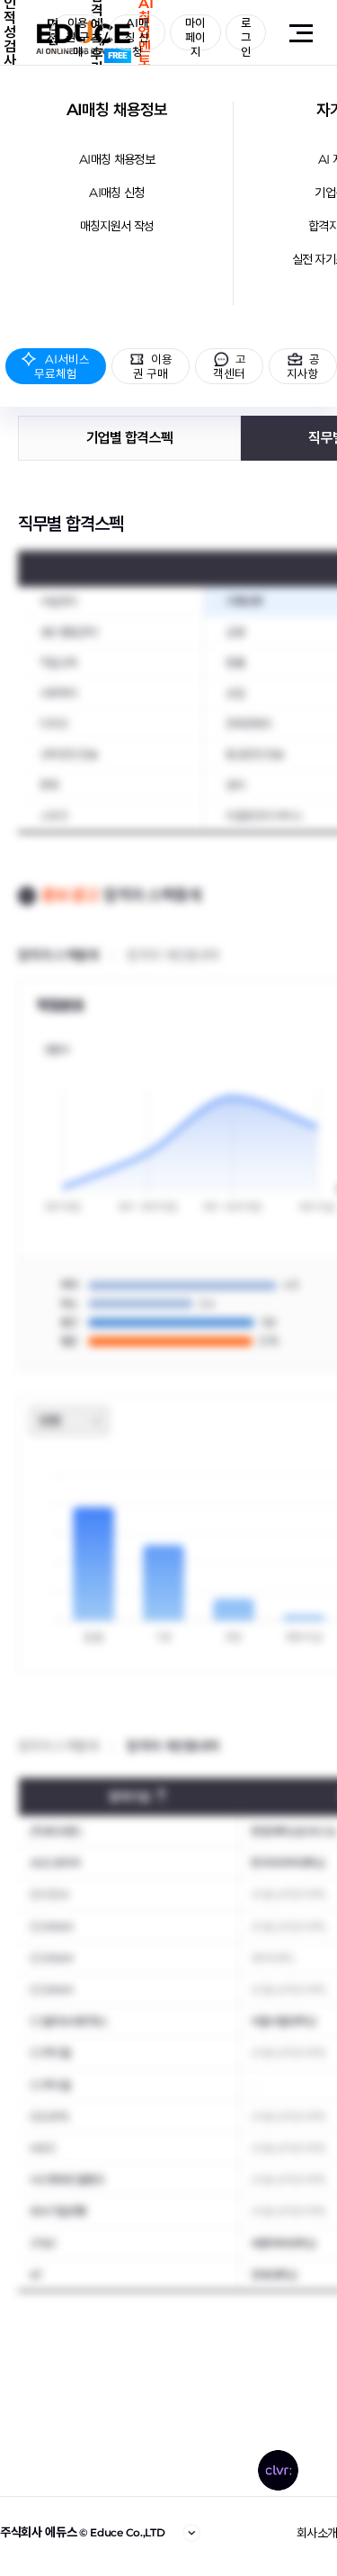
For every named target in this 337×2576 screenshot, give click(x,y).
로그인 (246, 33)
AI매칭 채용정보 (117, 110)
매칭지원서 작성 (117, 226)
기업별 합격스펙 (129, 438)
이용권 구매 (77, 33)
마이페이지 (195, 33)
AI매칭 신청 (116, 193)
